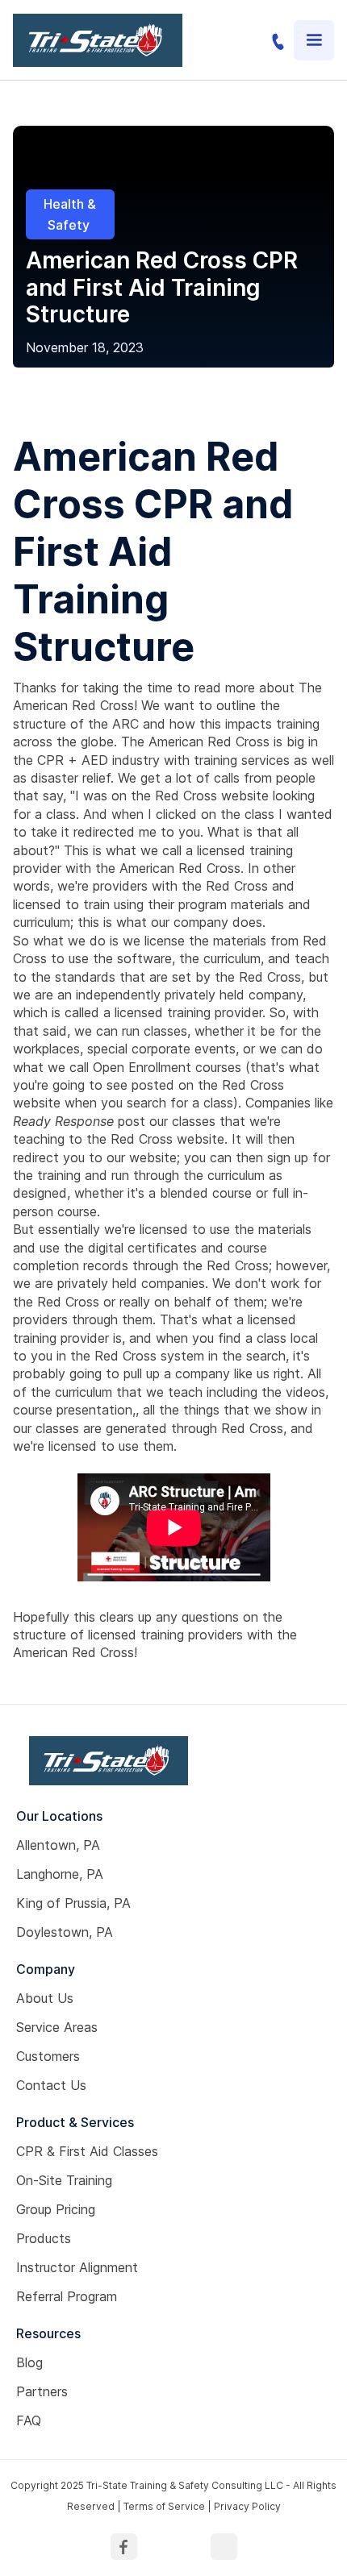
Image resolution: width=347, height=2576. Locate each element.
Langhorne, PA (60, 1874)
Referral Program (67, 2296)
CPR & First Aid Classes (87, 2151)
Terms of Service (164, 2506)
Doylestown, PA (65, 1932)
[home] (98, 40)
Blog (29, 2362)
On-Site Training (64, 2180)
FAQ (29, 2420)
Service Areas (57, 2027)
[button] (314, 40)
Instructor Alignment (77, 2267)
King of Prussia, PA (73, 1903)
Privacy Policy (247, 2506)
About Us (45, 1998)
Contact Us (51, 2085)
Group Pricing (56, 2209)
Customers (48, 2056)
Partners (42, 2391)
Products (44, 2238)
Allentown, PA (58, 1845)
